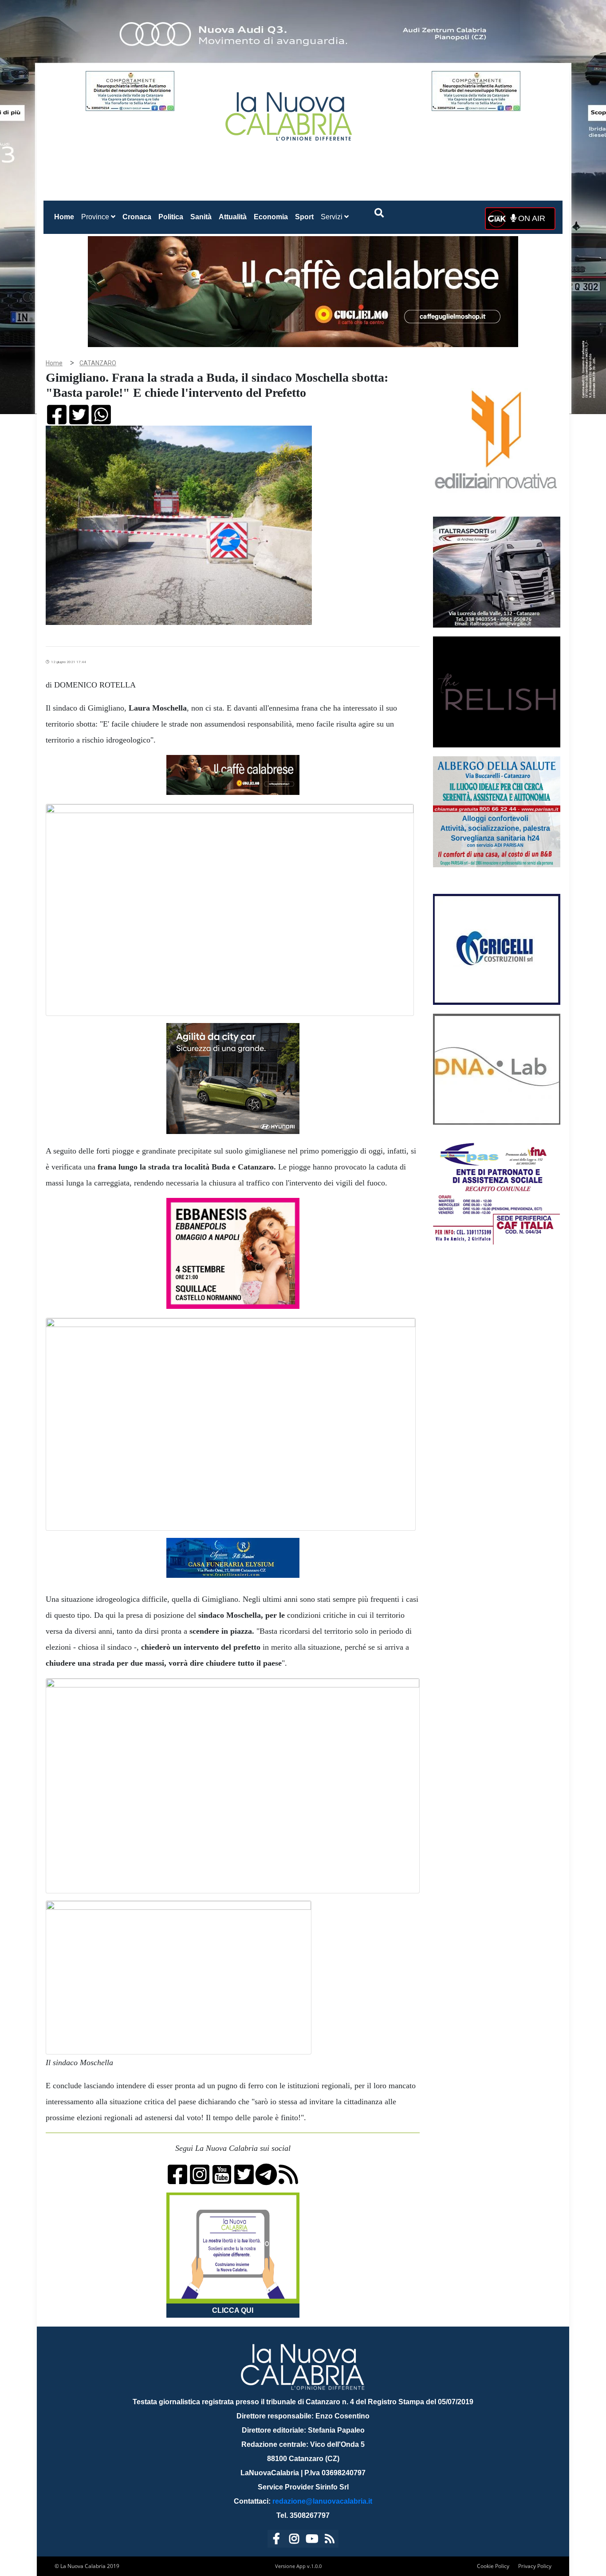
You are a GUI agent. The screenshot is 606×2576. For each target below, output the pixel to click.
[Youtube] (312, 2540)
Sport (304, 217)
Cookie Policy (493, 2566)
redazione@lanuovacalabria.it (322, 2501)
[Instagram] (294, 2540)
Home (66, 217)
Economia (271, 217)
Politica (171, 217)
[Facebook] (276, 2540)
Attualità (233, 217)
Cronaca (137, 217)
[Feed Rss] (330, 2540)
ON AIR (531, 218)
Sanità (201, 217)
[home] (290, 113)
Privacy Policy (535, 2566)
